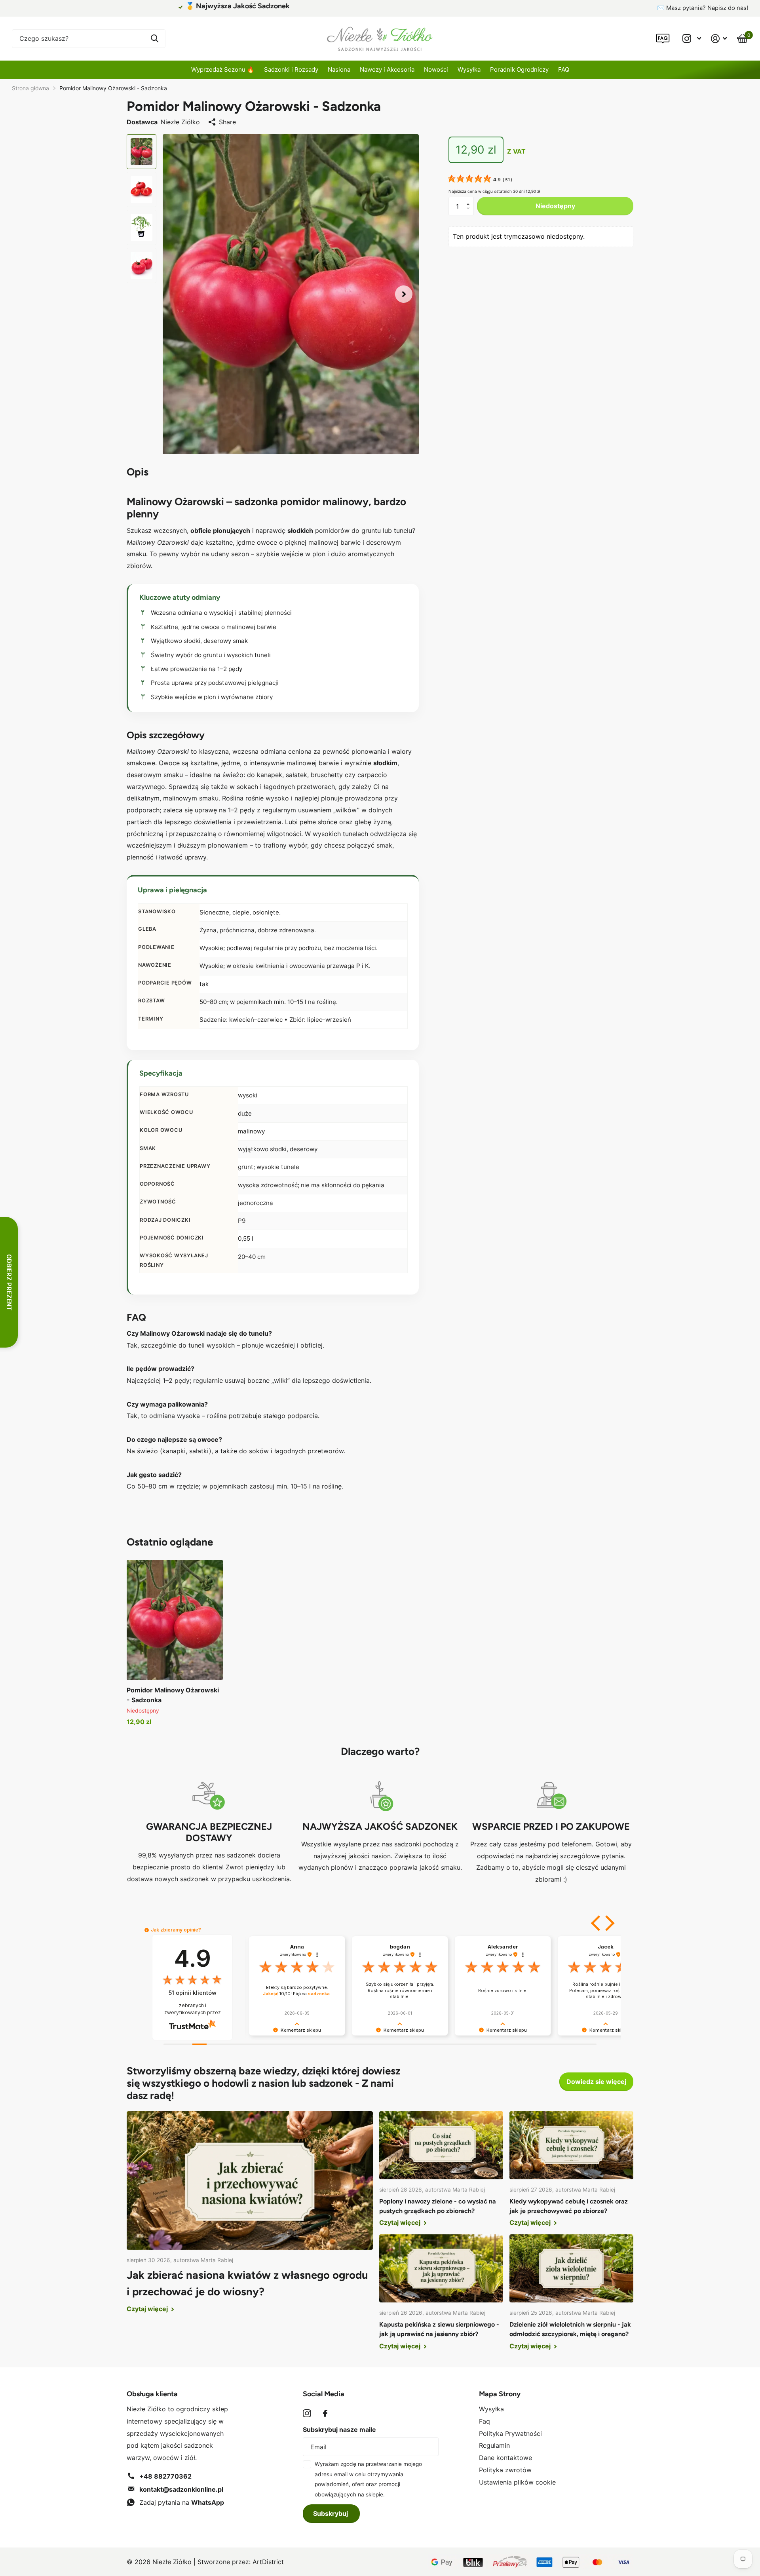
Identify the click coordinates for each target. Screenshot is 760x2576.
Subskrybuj (331, 2513)
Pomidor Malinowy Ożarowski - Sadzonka (173, 1695)
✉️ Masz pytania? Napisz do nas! (703, 8)
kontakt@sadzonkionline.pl (181, 2489)
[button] (404, 294)
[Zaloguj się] (719, 39)
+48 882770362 (165, 2476)
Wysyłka (469, 69)
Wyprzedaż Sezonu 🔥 (223, 69)
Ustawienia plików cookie (517, 2482)
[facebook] (325, 2413)
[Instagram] (307, 2413)
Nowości (436, 69)
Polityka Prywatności (510, 2433)
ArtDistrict (268, 2562)
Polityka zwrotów (505, 2470)
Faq (484, 2421)
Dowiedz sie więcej (596, 2082)
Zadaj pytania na (182, 2502)
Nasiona (339, 69)
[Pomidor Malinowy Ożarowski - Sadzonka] (175, 1620)
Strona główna (30, 88)
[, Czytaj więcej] (692, 39)
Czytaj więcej (148, 2309)
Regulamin (494, 2445)
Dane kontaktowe (505, 2458)
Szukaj (155, 39)
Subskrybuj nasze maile (339, 2430)
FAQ (564, 69)
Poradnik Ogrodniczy (519, 69)
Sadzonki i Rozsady (291, 69)
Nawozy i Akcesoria (387, 69)
